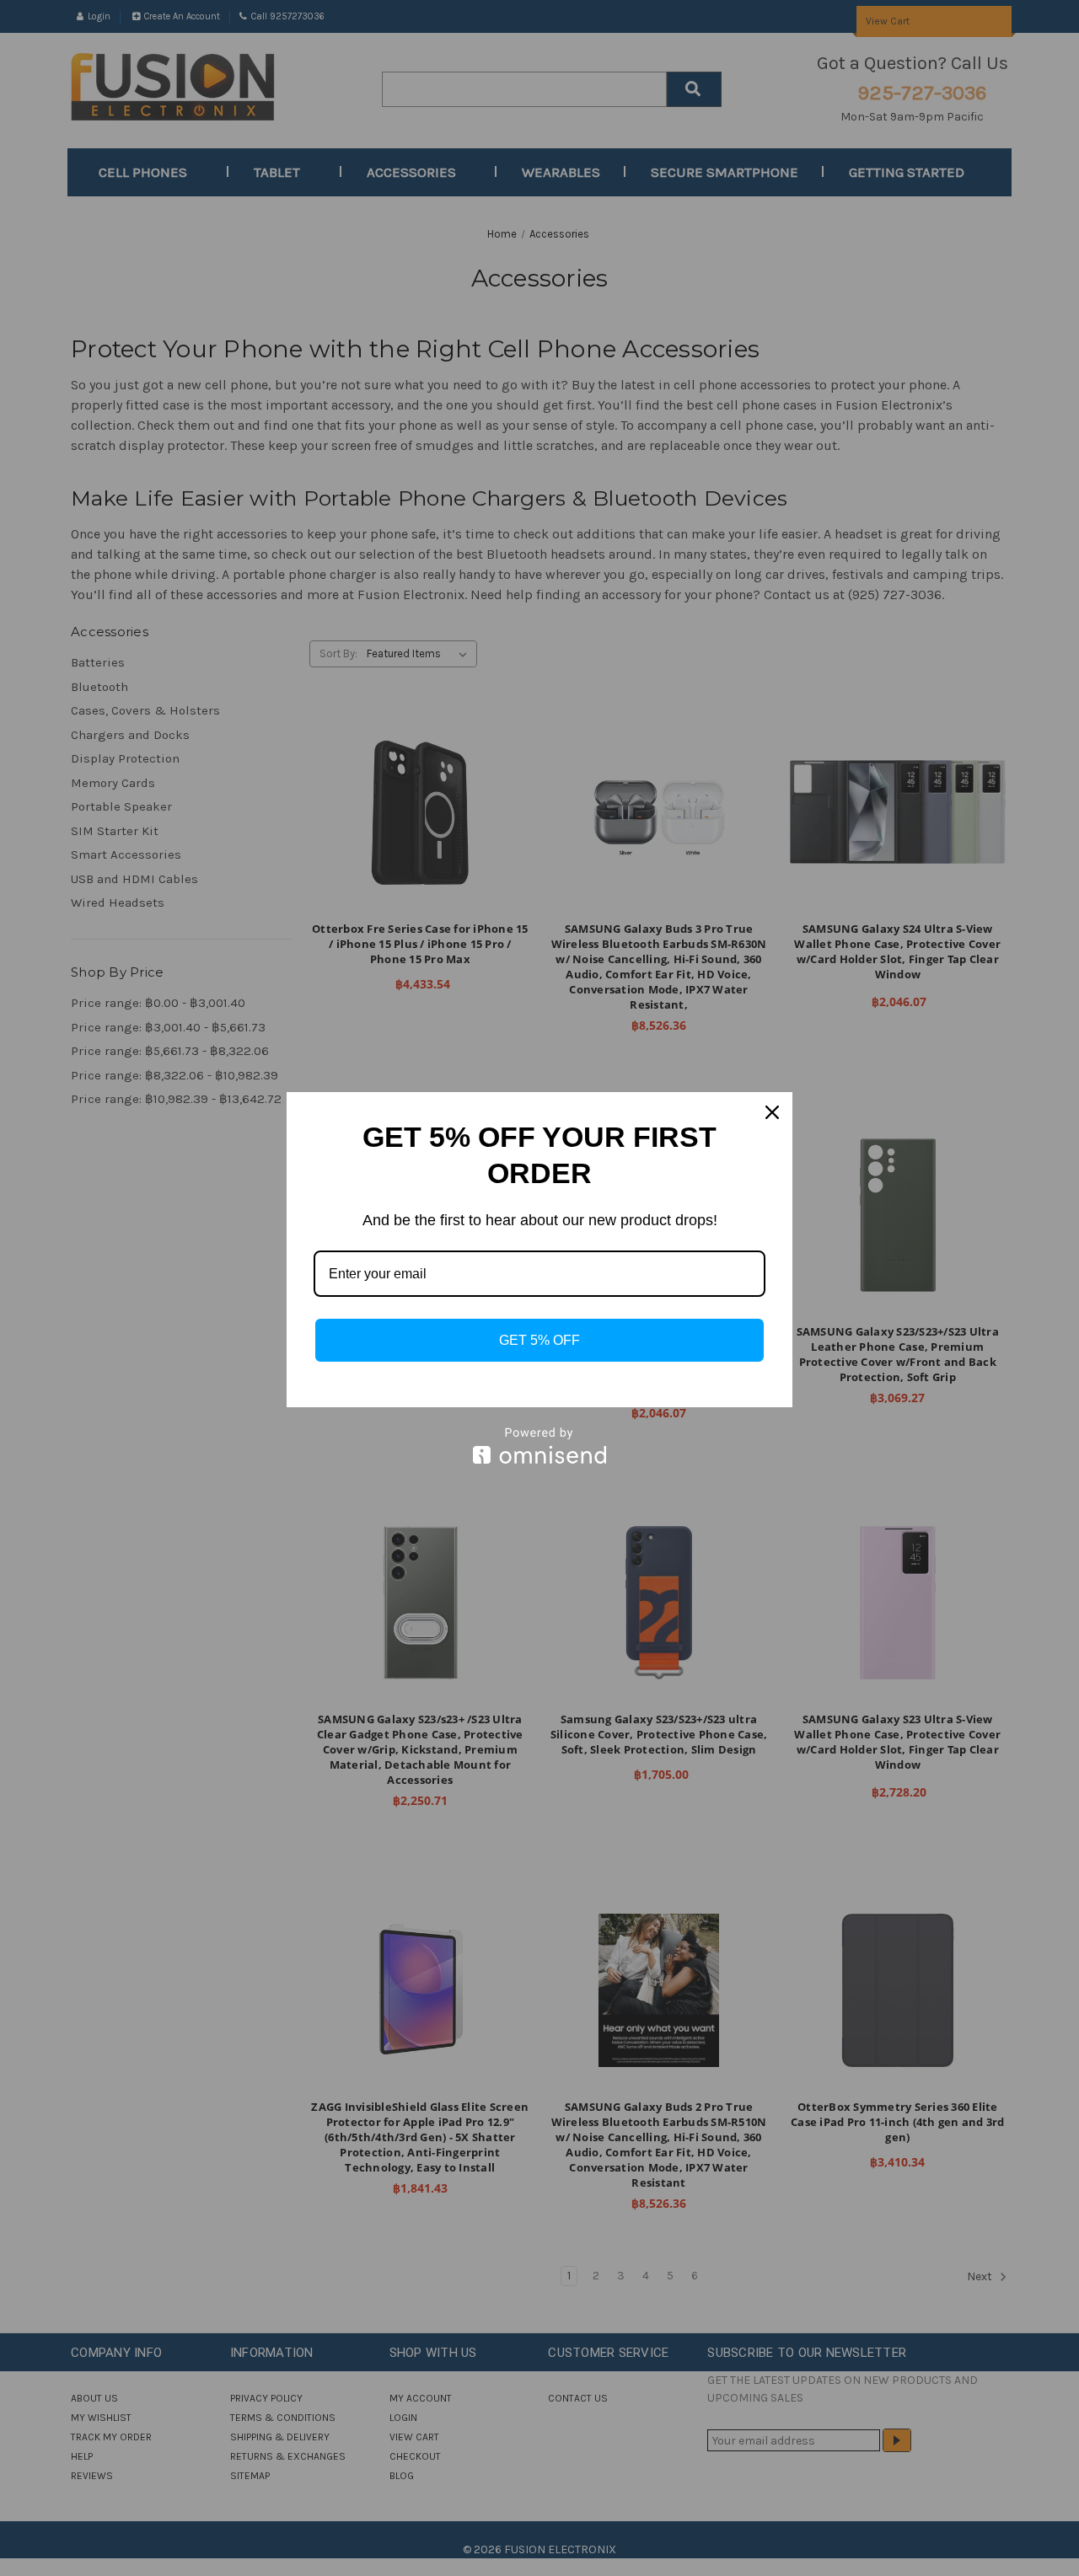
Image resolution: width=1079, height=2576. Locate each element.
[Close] (772, 1112)
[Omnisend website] (539, 1446)
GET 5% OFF (539, 1340)
